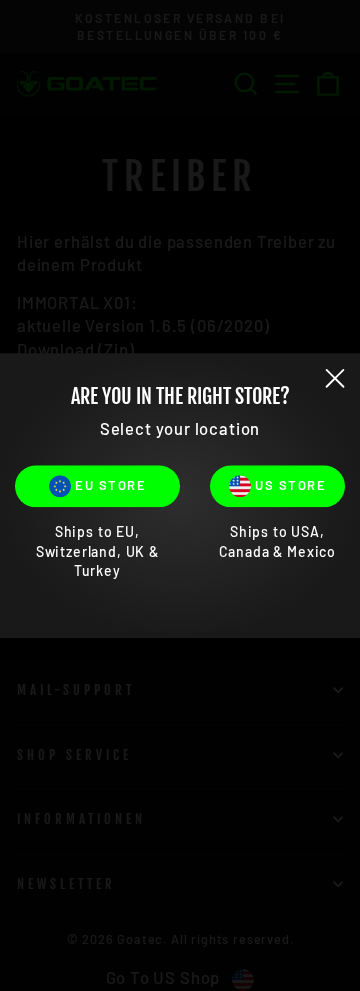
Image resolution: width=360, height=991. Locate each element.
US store (289, 485)
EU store (109, 485)
